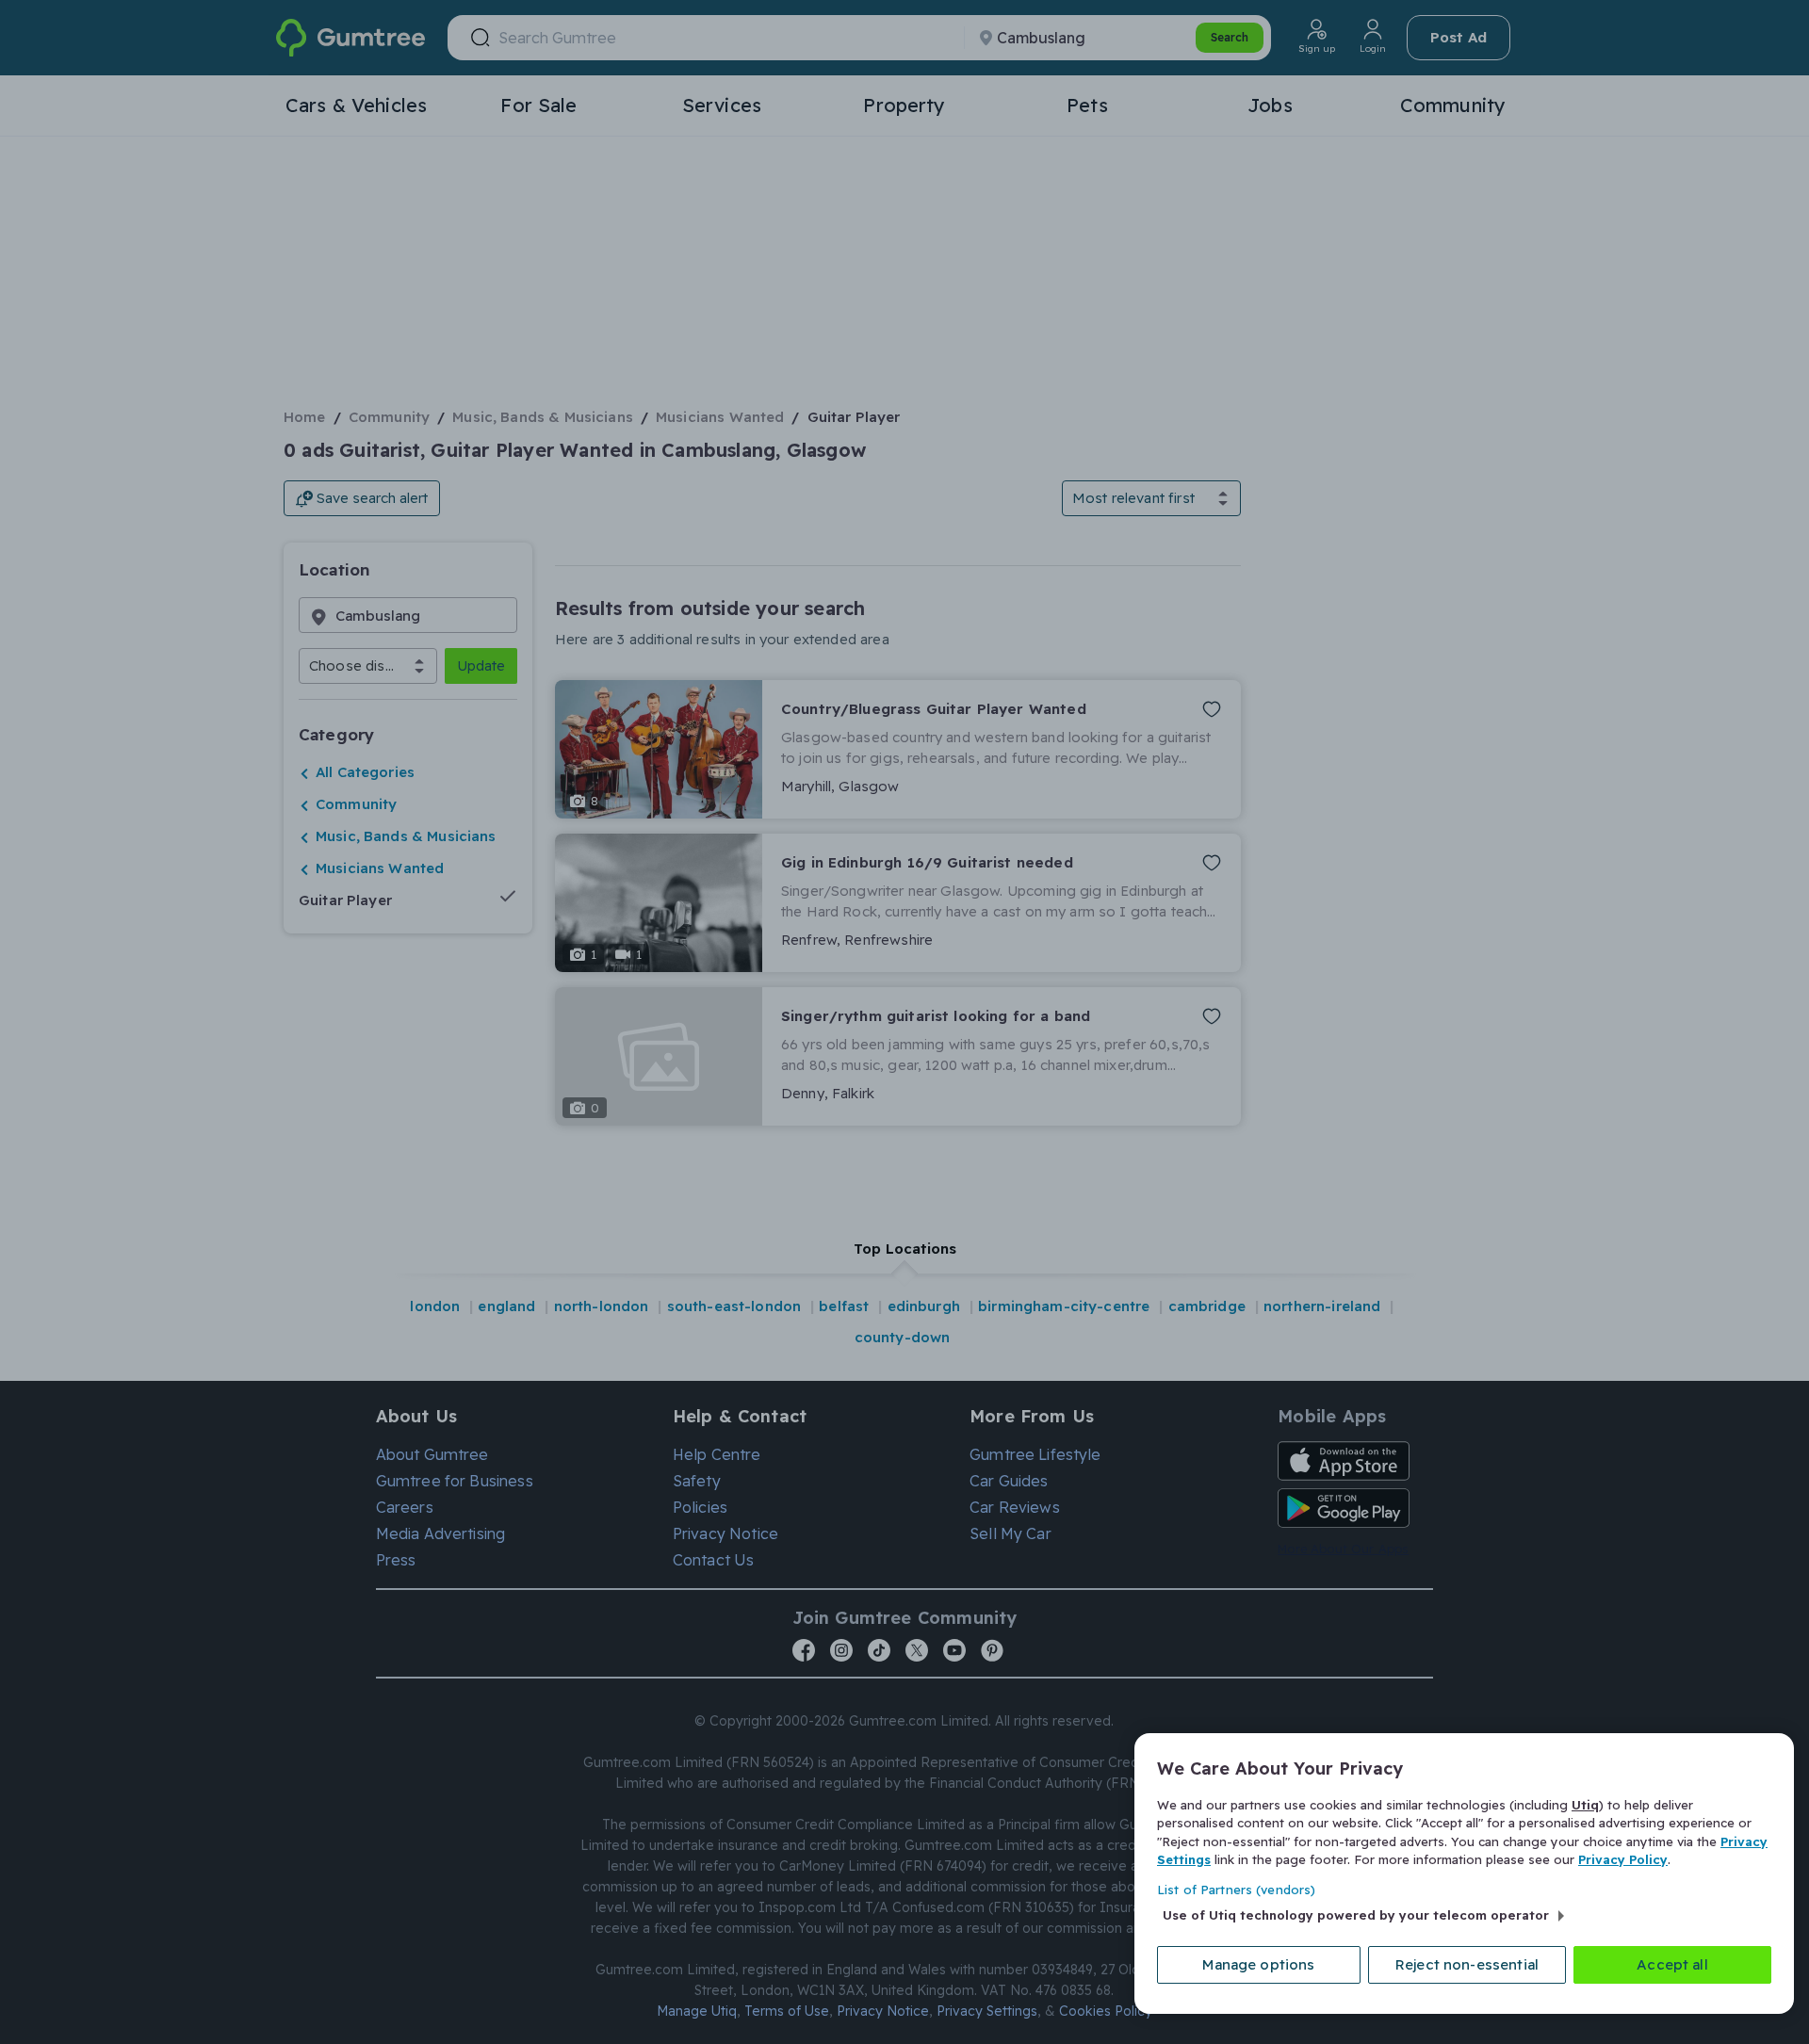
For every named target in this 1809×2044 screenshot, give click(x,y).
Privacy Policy (1623, 1859)
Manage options (1258, 1964)
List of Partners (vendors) (1236, 1890)
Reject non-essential (1467, 1964)
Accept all (1672, 1964)
